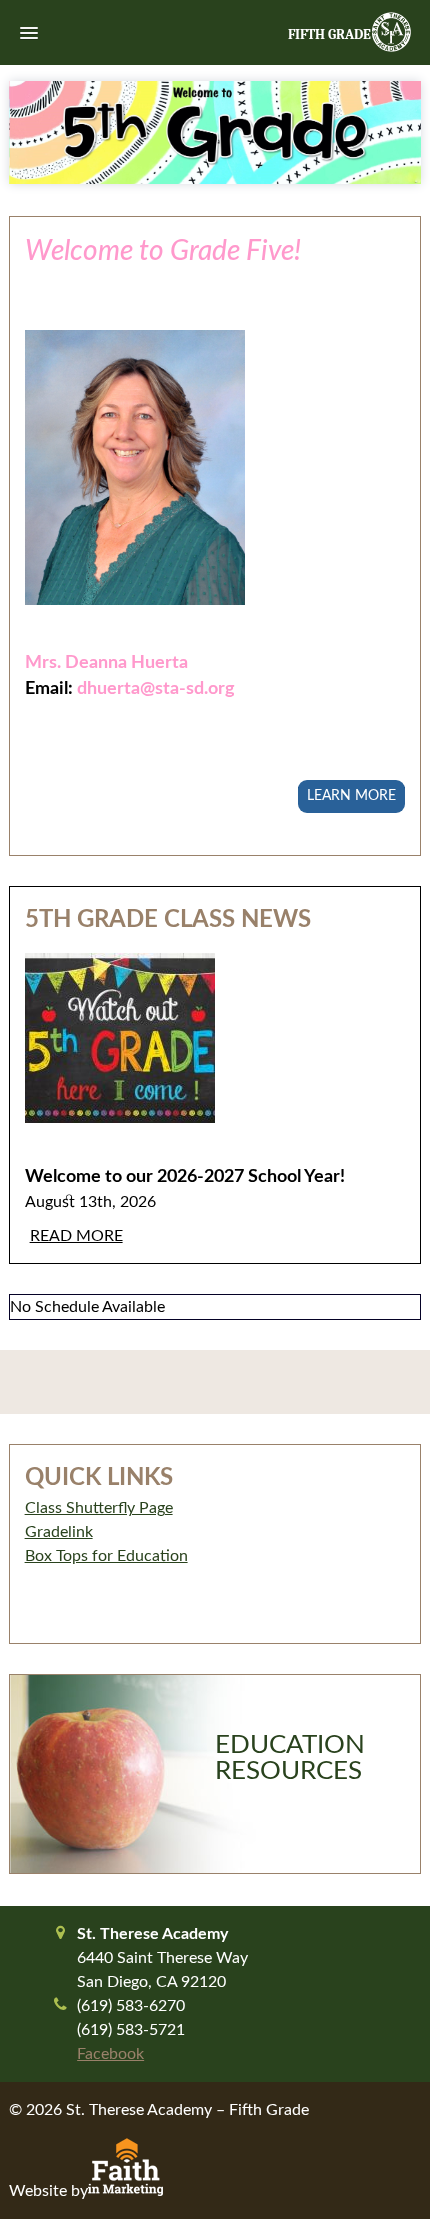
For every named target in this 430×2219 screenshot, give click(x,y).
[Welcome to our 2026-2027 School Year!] (215, 1053)
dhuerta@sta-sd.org (156, 688)
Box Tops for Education (106, 1556)
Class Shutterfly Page (99, 1508)
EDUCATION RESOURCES (290, 1758)
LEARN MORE (351, 796)
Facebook (110, 2054)
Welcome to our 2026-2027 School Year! (185, 1176)
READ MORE (76, 1236)
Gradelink (59, 1532)
